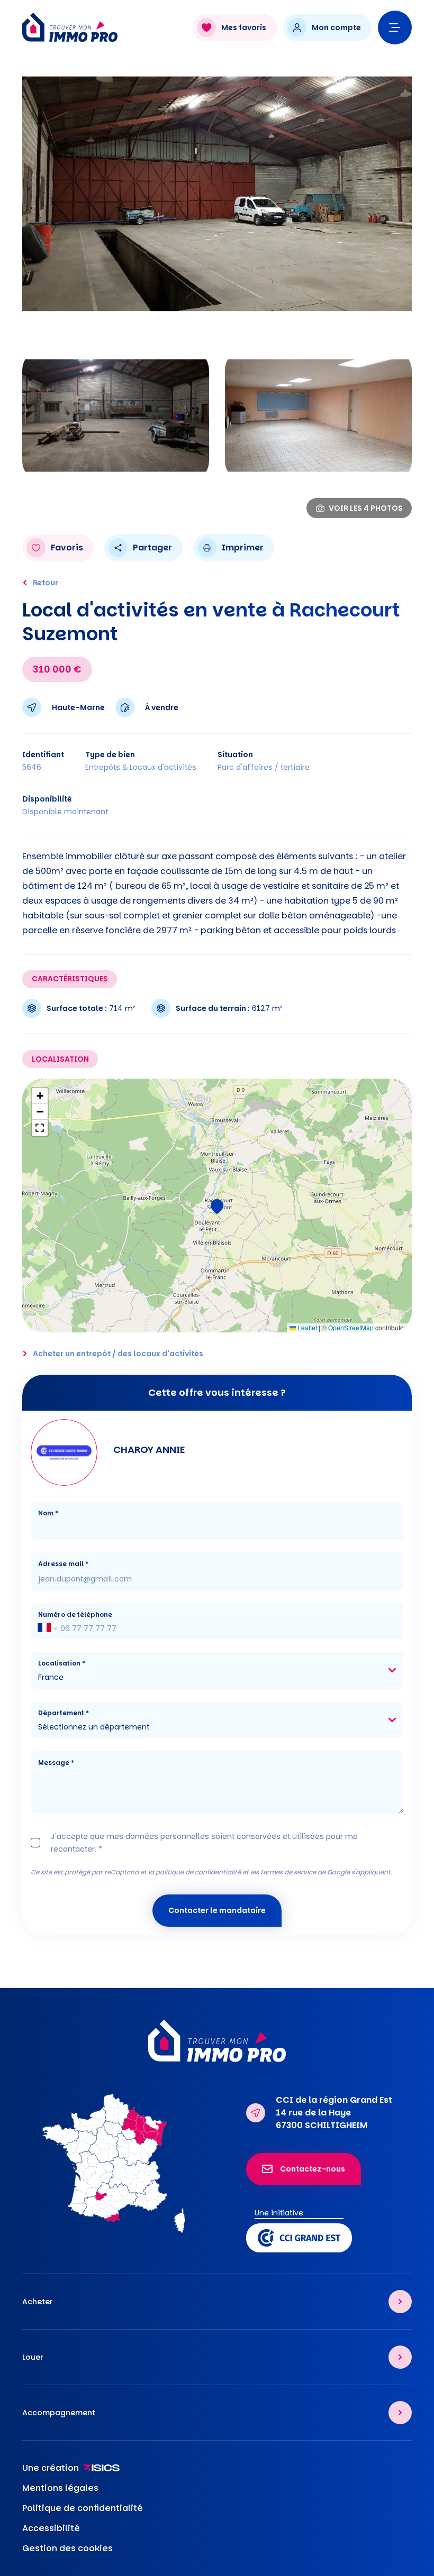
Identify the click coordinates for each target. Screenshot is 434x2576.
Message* (56, 1763)
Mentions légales (60, 2488)
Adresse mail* (63, 1564)
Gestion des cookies (67, 2548)
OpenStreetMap (351, 1327)
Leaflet (306, 1327)
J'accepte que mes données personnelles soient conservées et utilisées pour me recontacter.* (204, 1843)
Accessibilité (51, 2528)
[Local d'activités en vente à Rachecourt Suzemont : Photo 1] (217, 194)
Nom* (48, 1513)
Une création (51, 2468)
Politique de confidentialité (83, 2508)
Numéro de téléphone (75, 1614)
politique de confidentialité (198, 1872)
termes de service (288, 1872)
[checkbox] (35, 1843)
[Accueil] (102, 27)
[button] (217, 1206)
